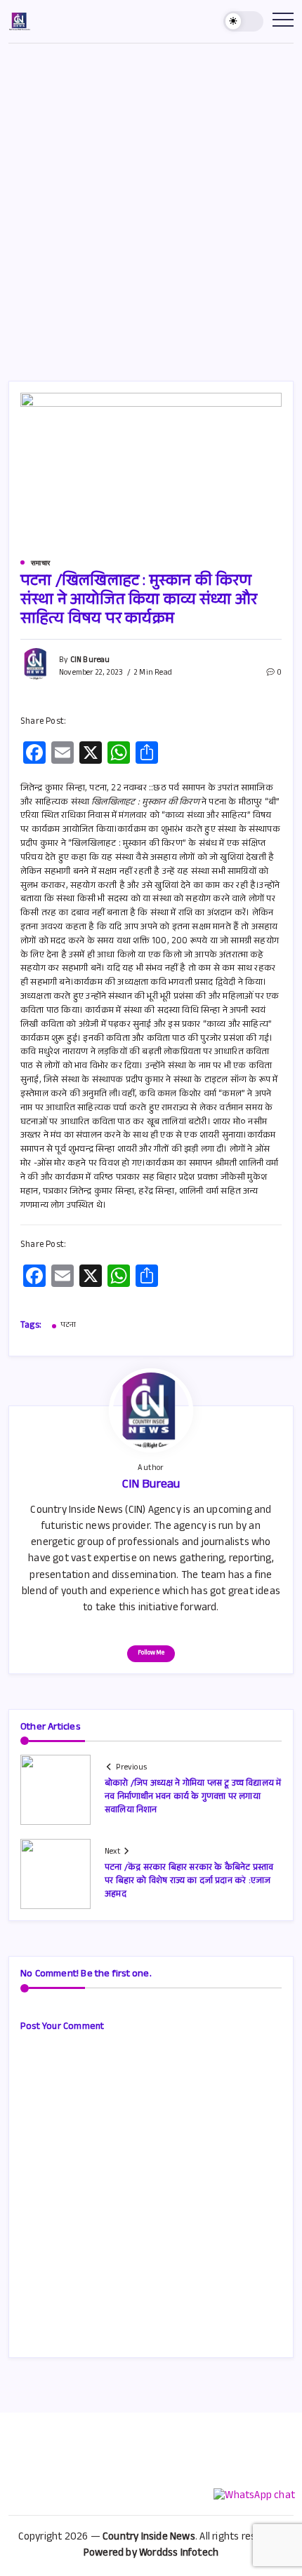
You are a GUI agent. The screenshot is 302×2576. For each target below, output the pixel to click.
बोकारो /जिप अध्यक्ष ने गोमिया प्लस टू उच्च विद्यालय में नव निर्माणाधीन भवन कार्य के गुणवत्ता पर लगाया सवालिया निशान (193, 1798)
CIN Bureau (90, 661)
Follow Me (151, 1653)
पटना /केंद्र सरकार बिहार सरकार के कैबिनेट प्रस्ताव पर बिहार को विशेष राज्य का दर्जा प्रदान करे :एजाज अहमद (189, 1882)
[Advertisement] (151, 201)
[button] (244, 21)
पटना (68, 1326)
